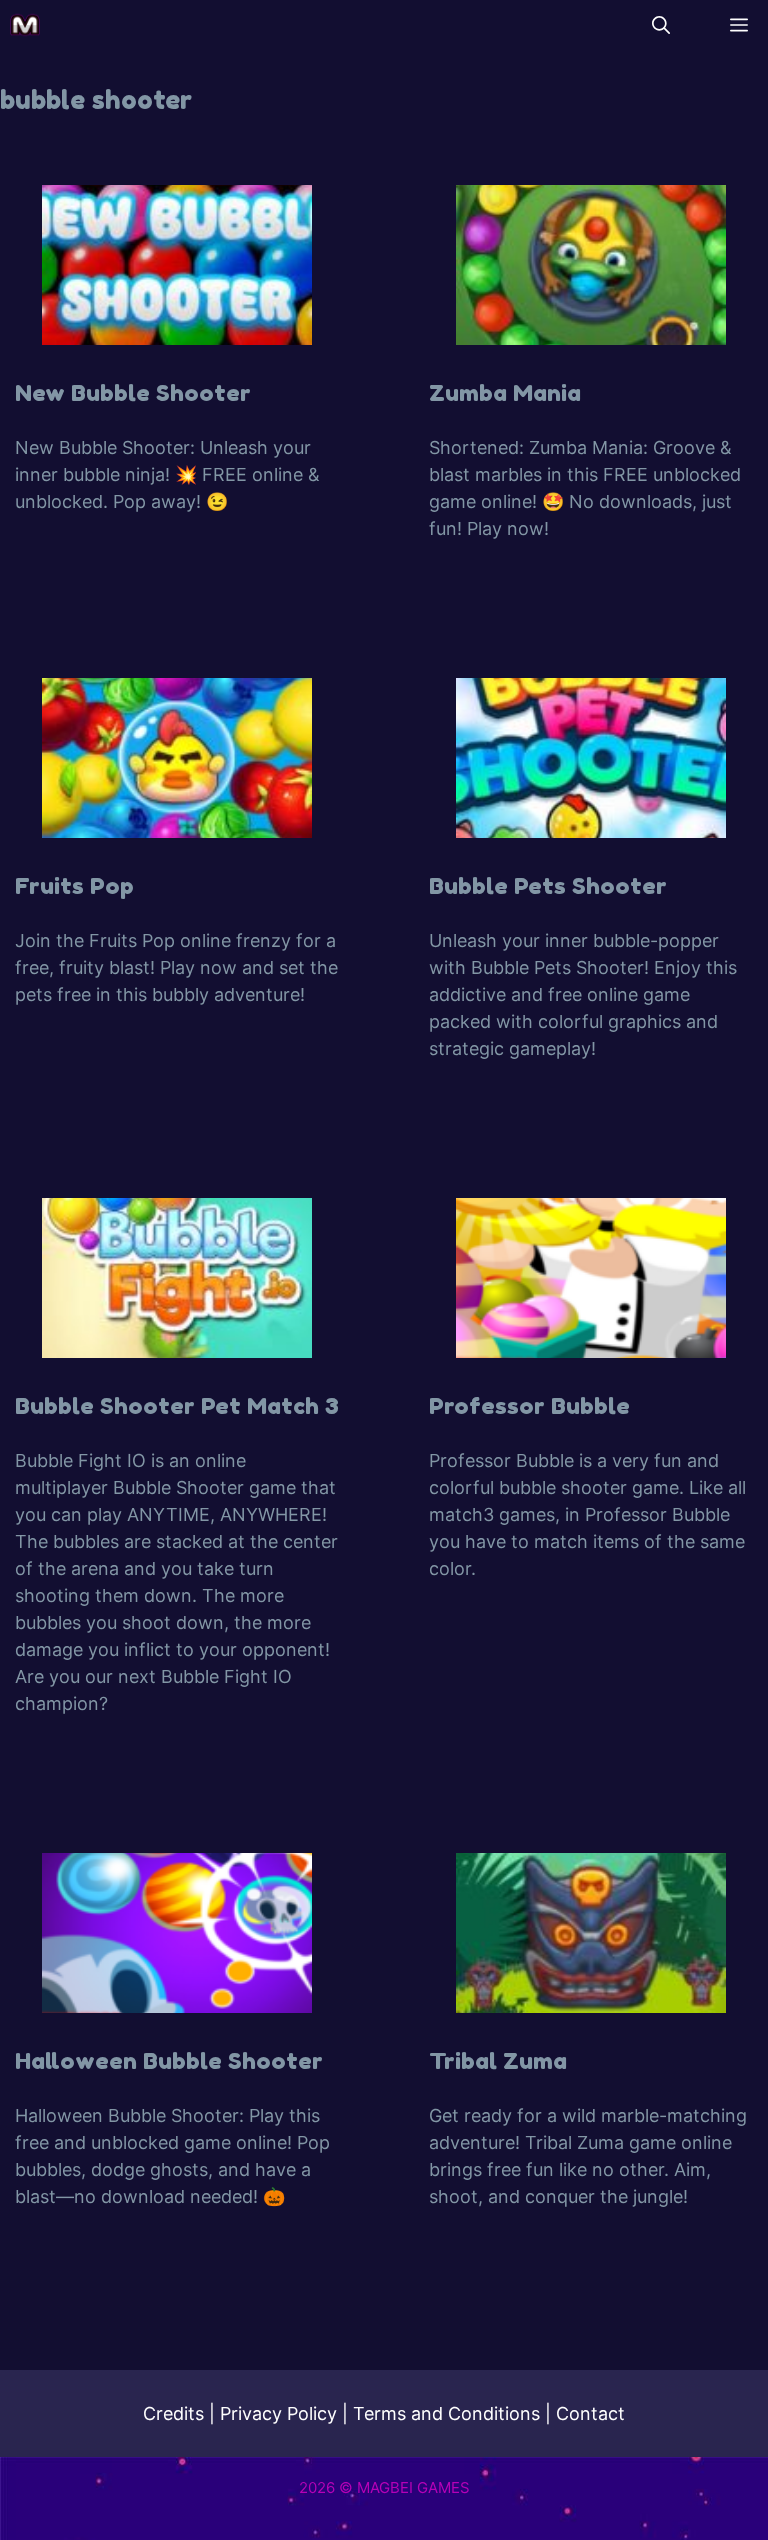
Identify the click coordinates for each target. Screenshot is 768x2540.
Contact (590, 2413)
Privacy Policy (278, 2413)
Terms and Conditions (446, 2413)
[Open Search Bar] (661, 25)
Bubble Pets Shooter (548, 885)
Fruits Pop (74, 885)
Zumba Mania (505, 392)
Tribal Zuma (498, 2060)
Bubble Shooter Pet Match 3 (177, 1405)
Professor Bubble (529, 1405)
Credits (173, 2413)
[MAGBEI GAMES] (25, 25)
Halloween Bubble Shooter (169, 2060)
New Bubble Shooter (133, 392)
